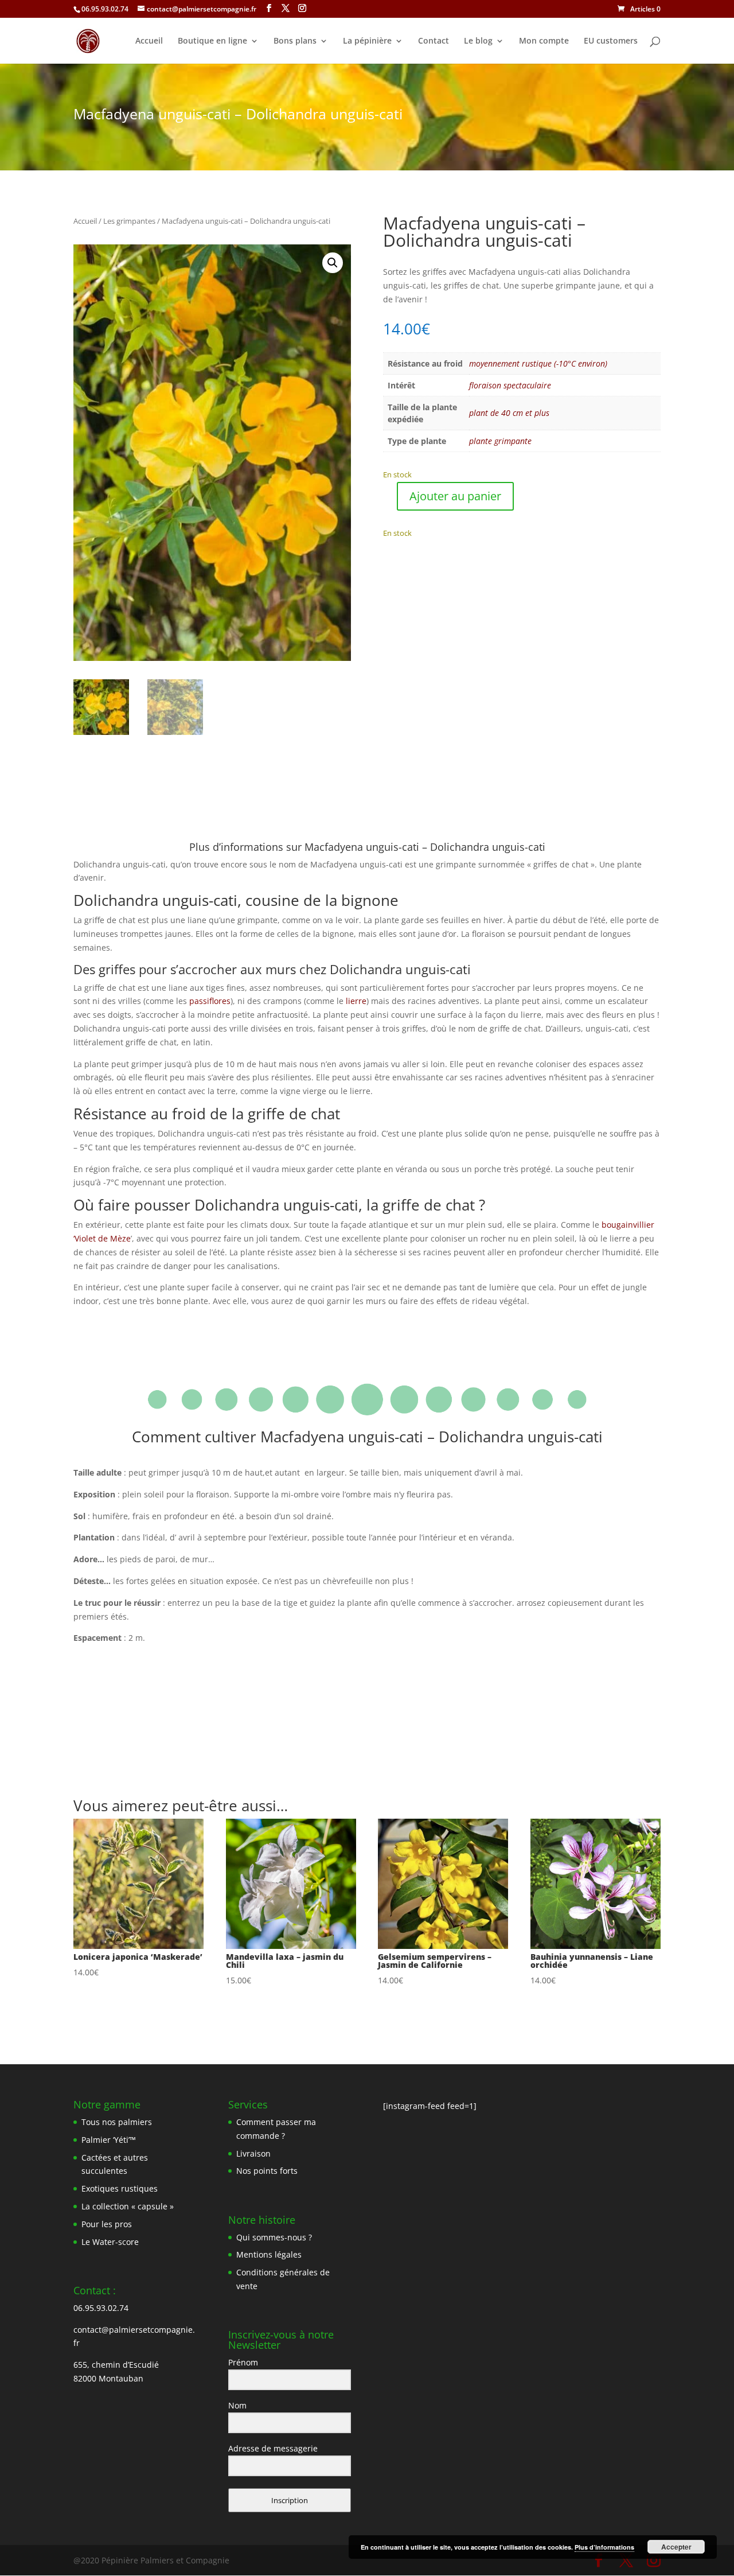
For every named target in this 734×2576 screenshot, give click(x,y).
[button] (333, 263)
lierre (356, 1001)
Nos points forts (267, 2171)
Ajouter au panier (455, 496)
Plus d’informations (604, 2547)
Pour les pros (107, 2224)
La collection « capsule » (128, 2206)
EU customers (611, 41)
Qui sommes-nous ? (274, 2237)
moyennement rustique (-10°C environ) (538, 363)
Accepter (676, 2547)
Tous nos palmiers (117, 2122)
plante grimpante (500, 441)
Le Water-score (110, 2242)
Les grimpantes (129, 221)
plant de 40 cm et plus (509, 413)
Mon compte (544, 41)
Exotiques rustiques (120, 2188)
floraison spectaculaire (510, 385)
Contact (434, 41)
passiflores (210, 1001)
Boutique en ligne (212, 41)
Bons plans (295, 41)
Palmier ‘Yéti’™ (109, 2140)
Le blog (478, 41)
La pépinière (367, 41)
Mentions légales (269, 2254)
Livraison (253, 2153)
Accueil (149, 41)
